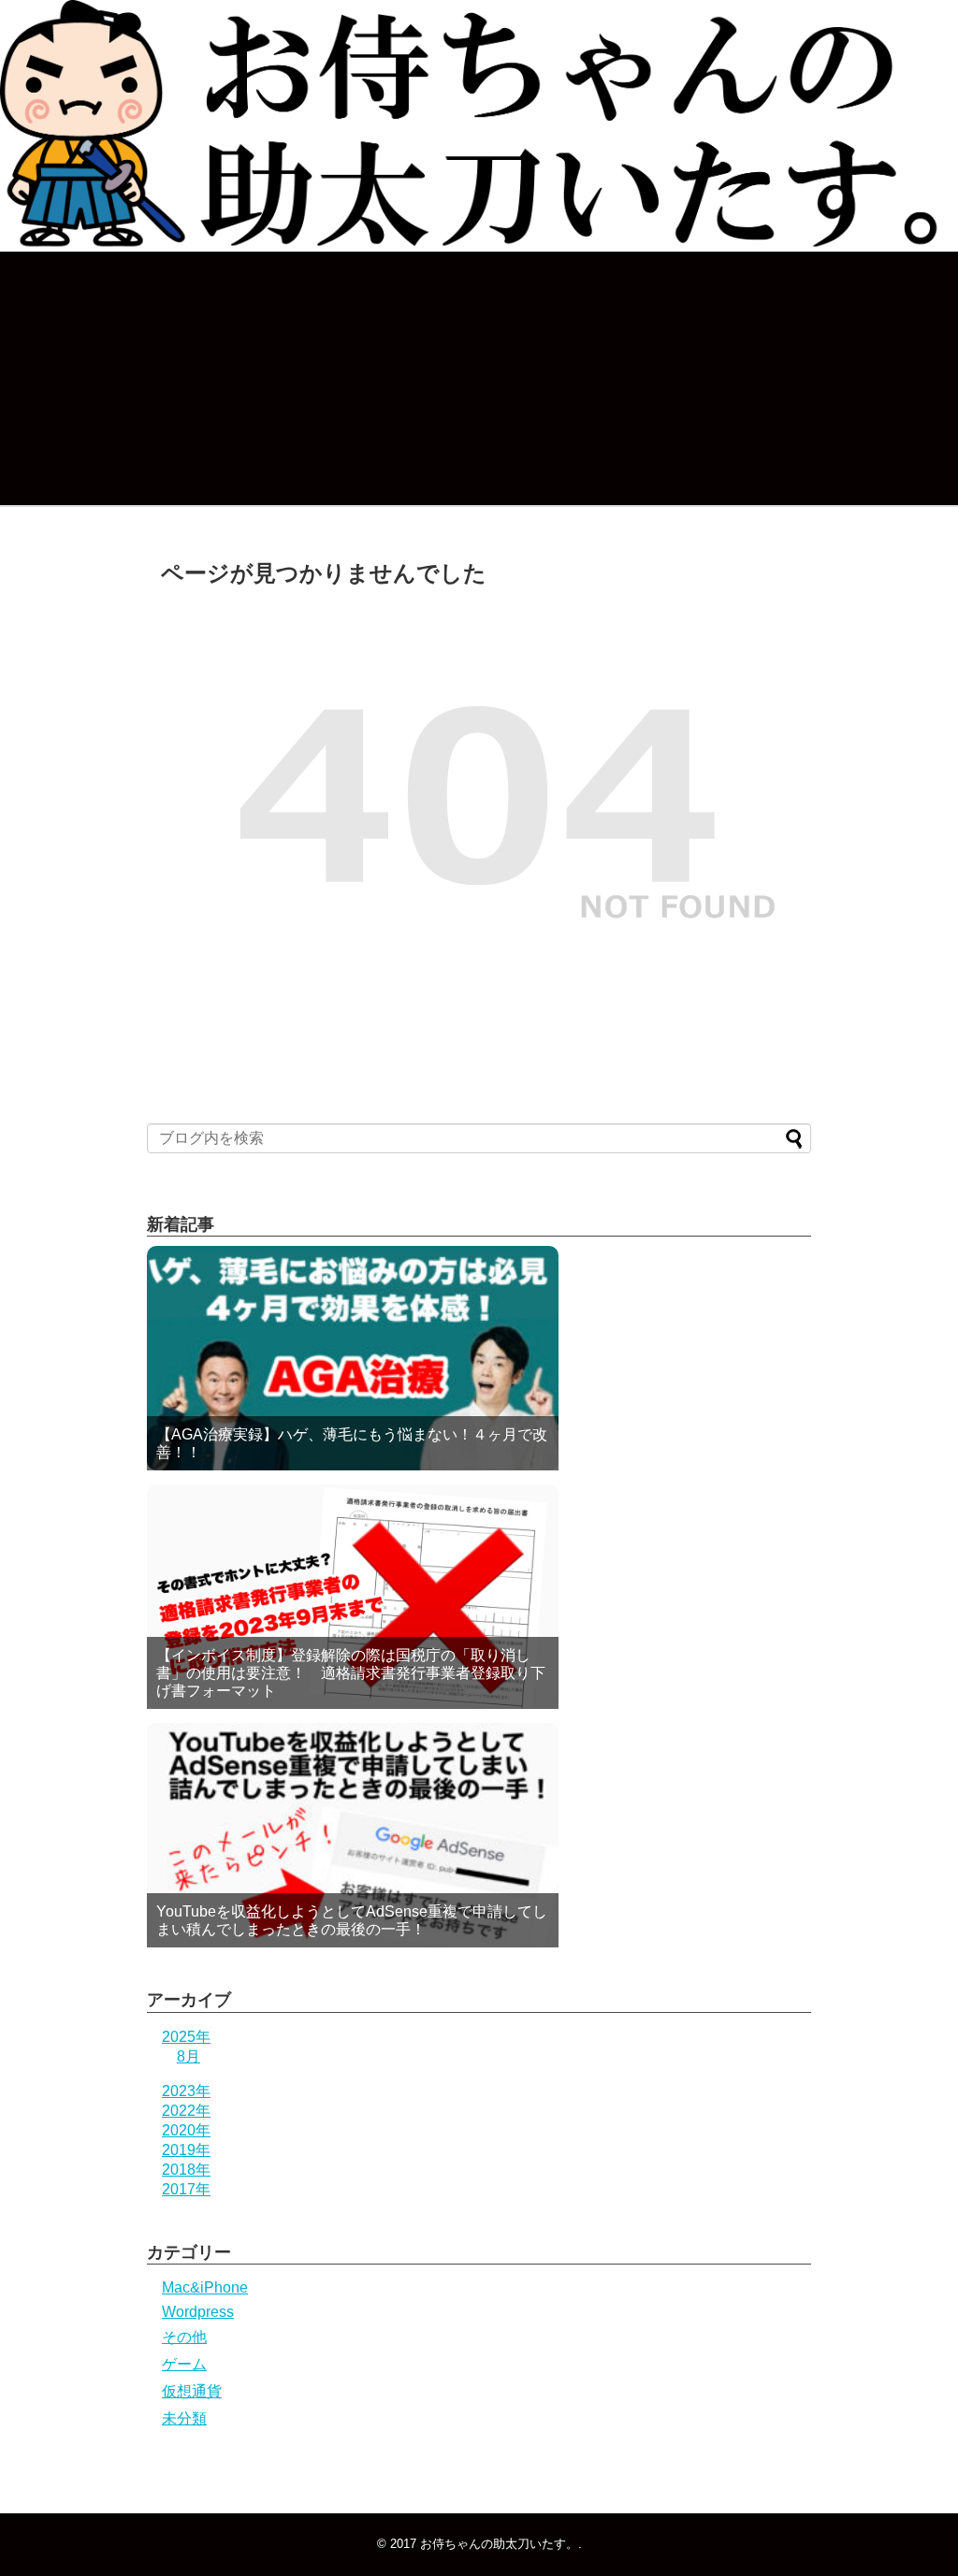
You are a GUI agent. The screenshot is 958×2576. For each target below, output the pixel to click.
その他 (184, 2337)
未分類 (184, 2418)
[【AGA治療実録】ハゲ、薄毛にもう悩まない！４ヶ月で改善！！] (353, 1358)
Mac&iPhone (205, 2287)
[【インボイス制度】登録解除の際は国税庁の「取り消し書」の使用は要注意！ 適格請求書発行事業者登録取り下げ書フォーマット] (353, 1597)
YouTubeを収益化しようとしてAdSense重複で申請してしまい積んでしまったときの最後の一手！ (352, 1920)
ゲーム (184, 2364)
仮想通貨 (192, 2391)
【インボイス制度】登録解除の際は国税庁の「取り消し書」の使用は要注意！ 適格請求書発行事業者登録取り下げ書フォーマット (351, 1673)
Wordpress (198, 2312)
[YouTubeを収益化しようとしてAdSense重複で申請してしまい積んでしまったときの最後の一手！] (353, 1835)
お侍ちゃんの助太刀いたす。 (499, 2544)
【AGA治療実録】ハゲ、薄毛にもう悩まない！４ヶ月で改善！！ (352, 1443)
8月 (189, 2056)
